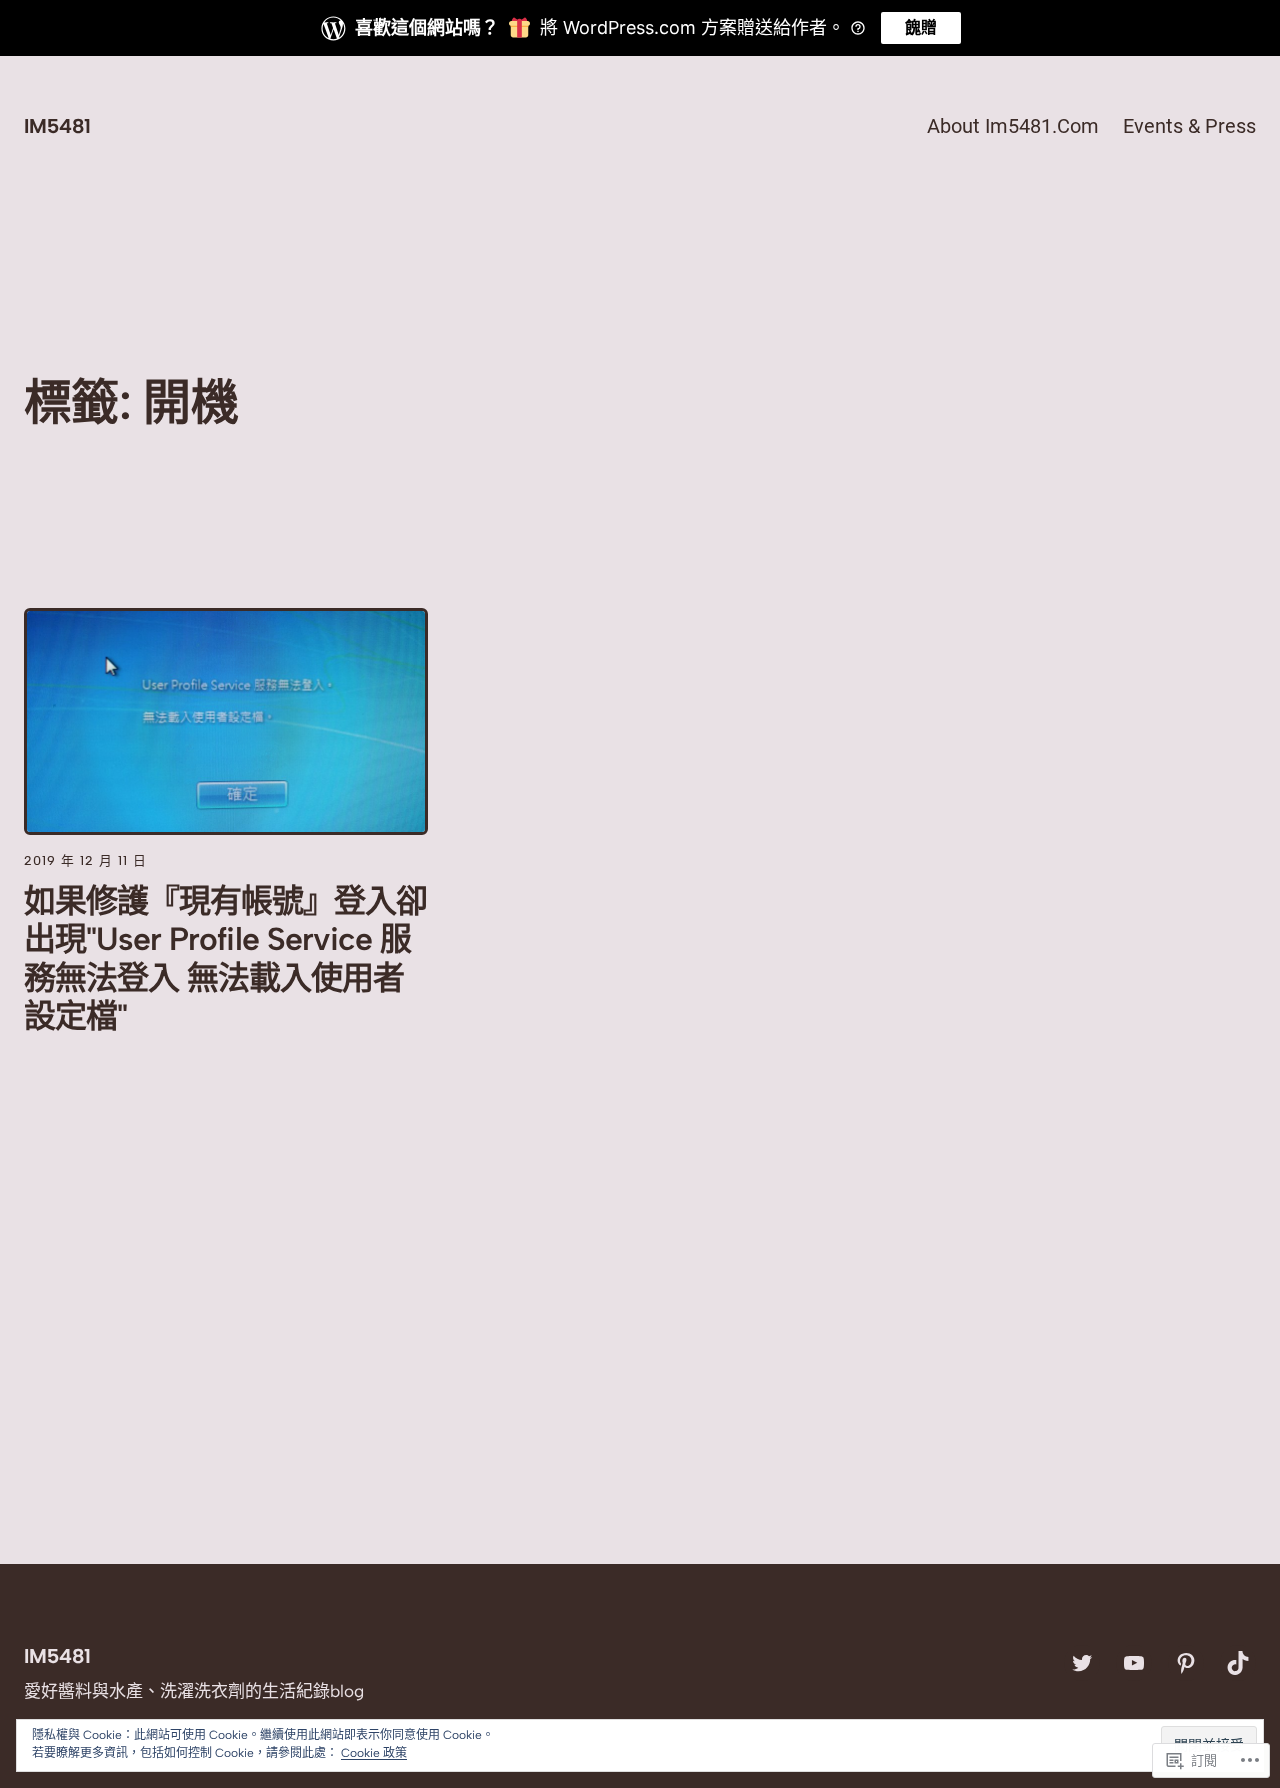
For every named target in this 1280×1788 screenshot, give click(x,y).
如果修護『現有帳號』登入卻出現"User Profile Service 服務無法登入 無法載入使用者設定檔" (226, 958)
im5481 (57, 126)
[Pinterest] (1186, 1663)
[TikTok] (1238, 1663)
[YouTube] (1134, 1663)
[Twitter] (1082, 1663)
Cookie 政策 (374, 1753)
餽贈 (921, 27)
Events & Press (1189, 126)
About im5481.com (1013, 126)
